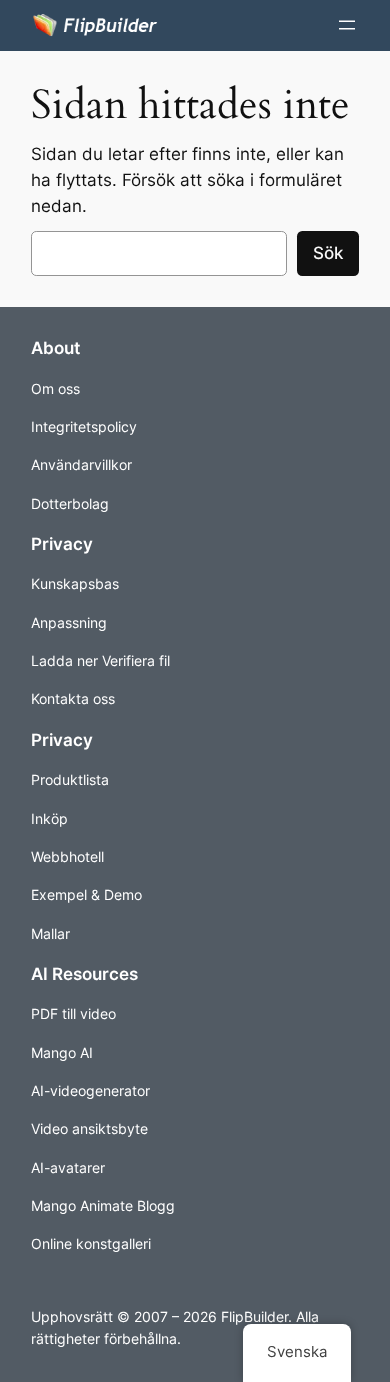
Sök (328, 253)
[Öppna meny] (347, 25)
